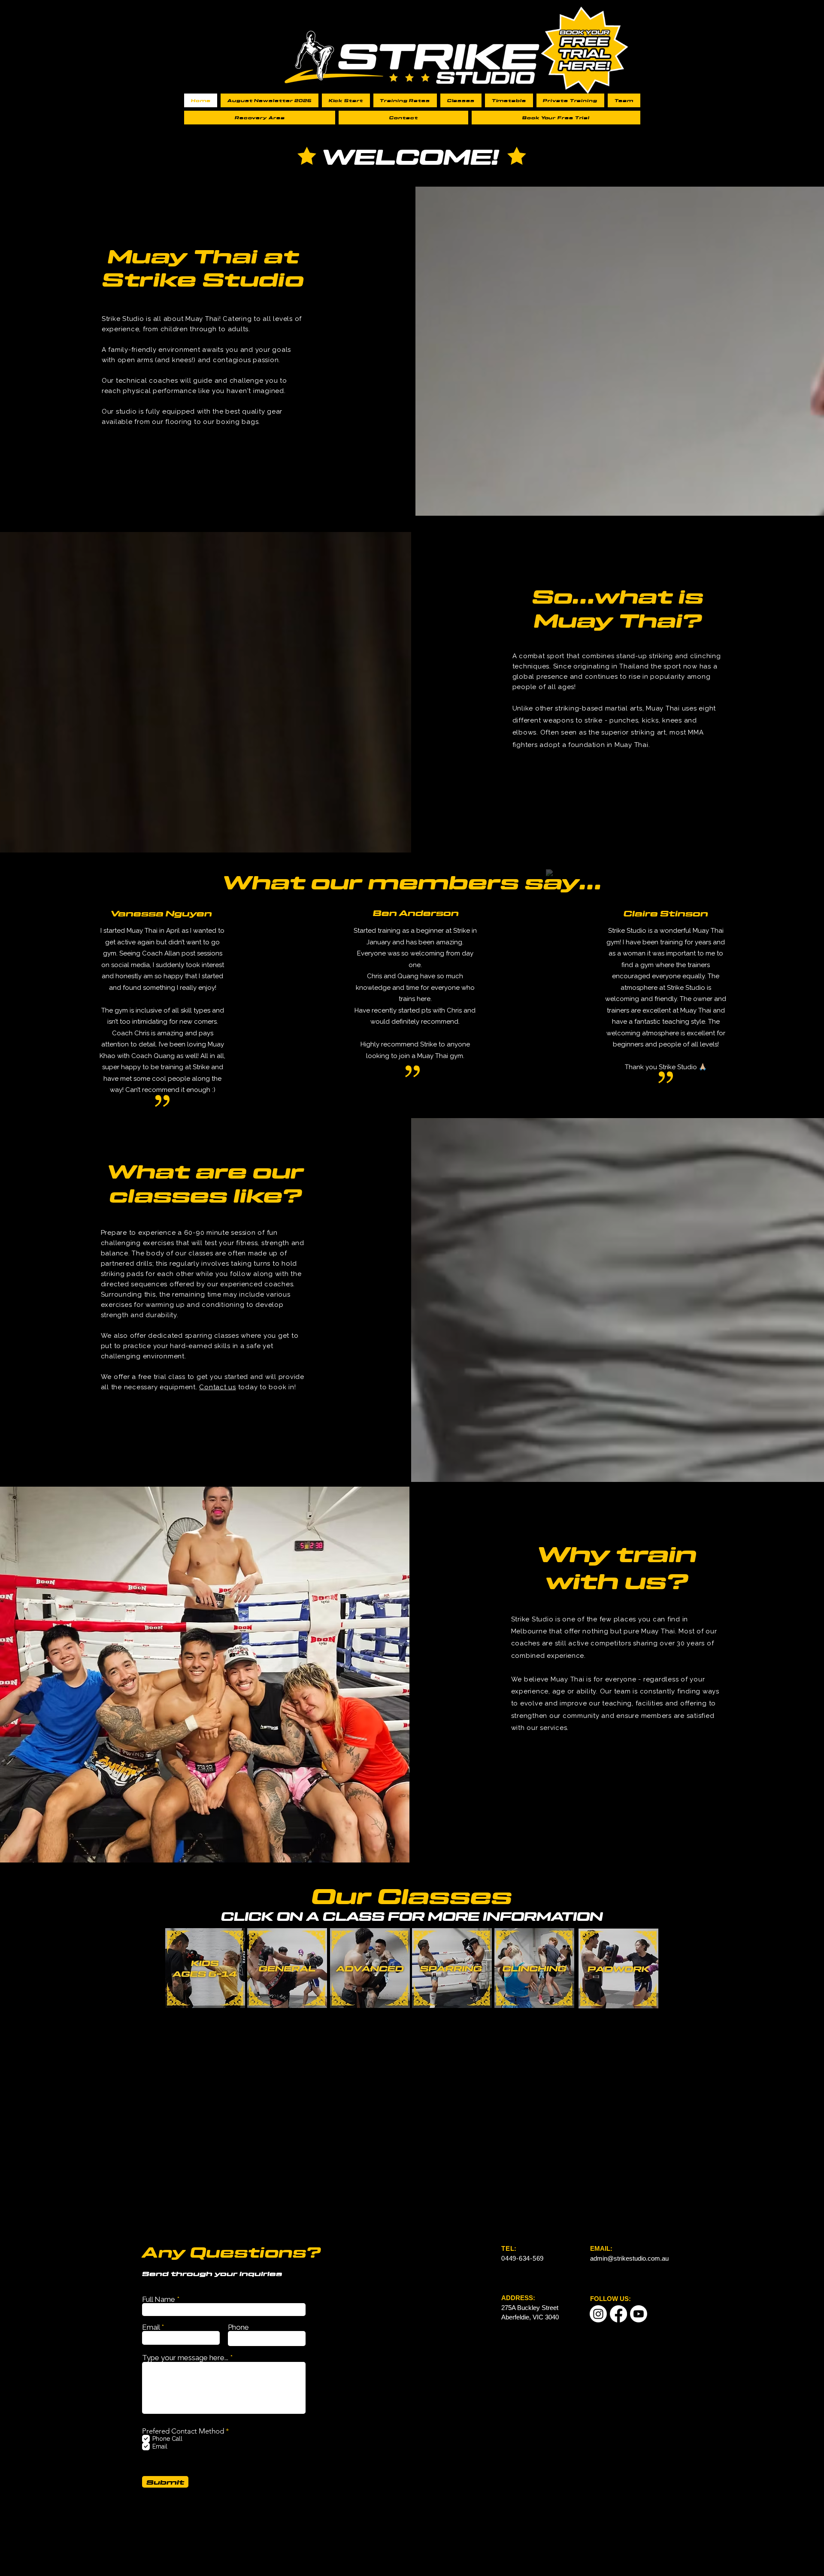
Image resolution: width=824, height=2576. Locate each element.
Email (151, 2327)
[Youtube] (639, 2314)
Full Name (159, 2299)
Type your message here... (185, 2358)
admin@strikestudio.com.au (629, 2258)
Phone (238, 2327)
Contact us (218, 1387)
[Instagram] (598, 2314)
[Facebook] (618, 2314)
